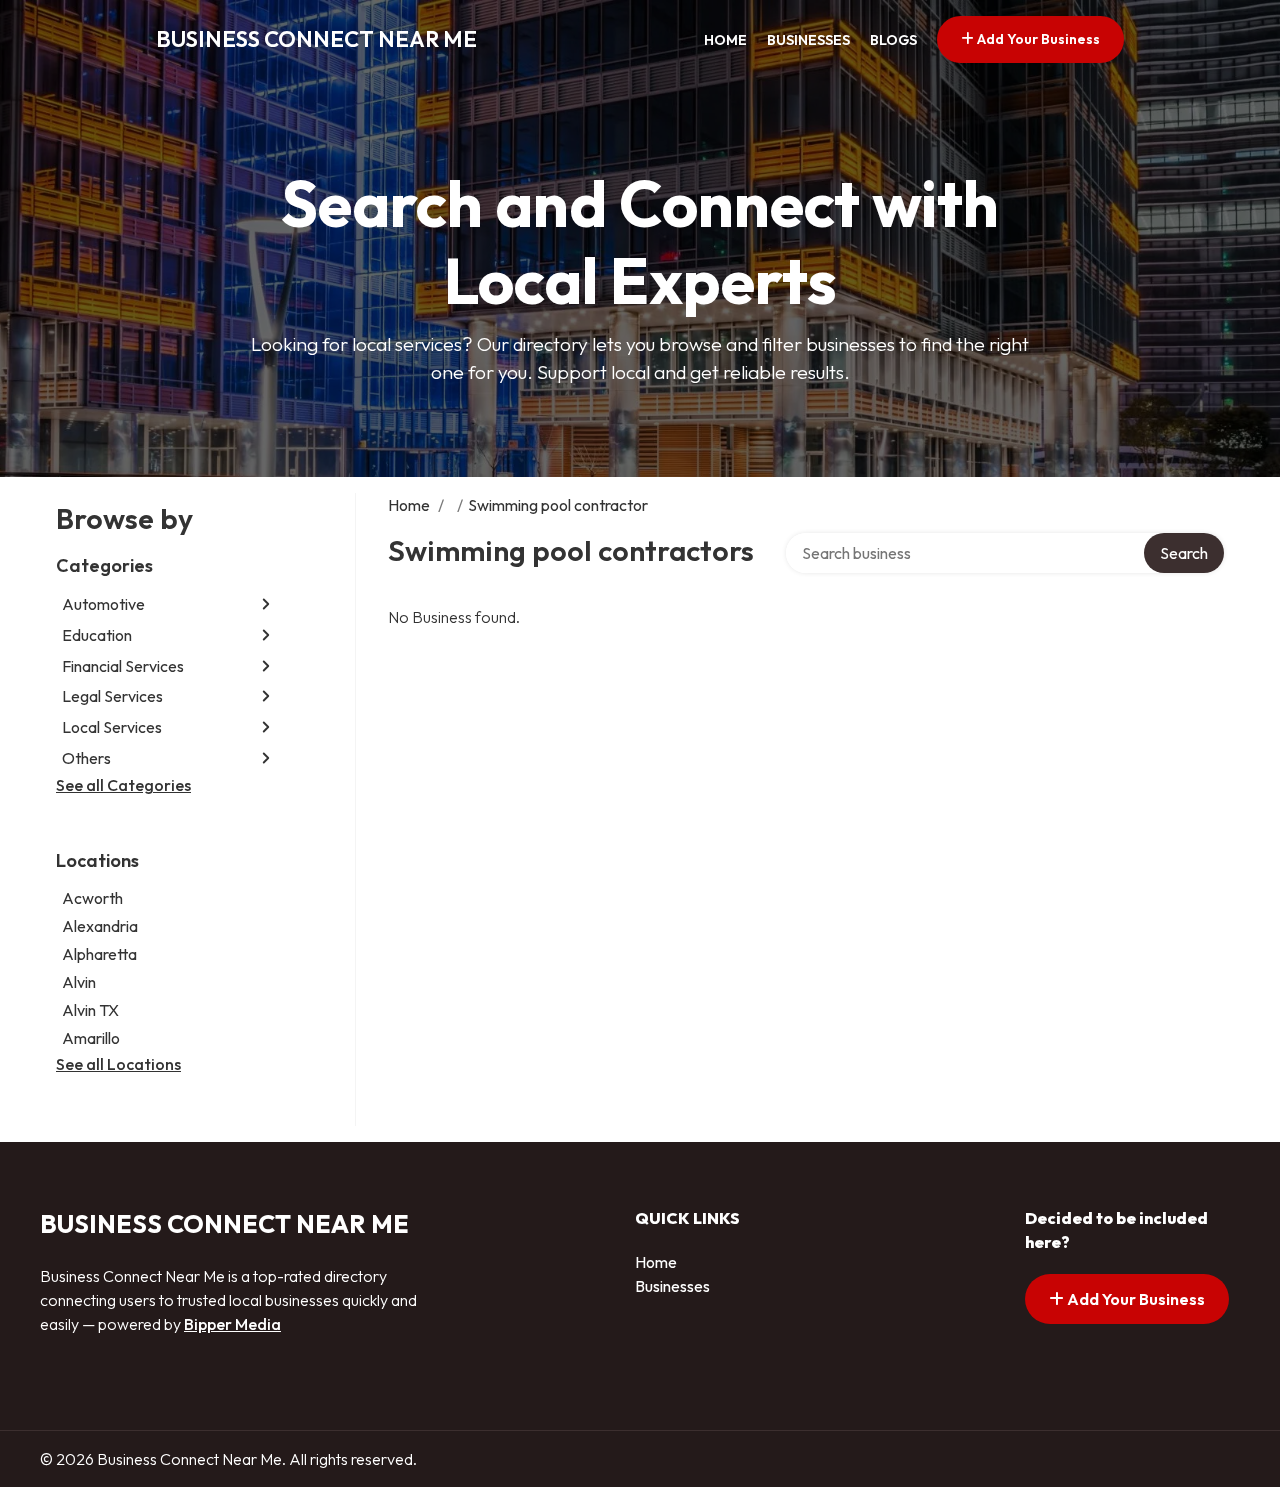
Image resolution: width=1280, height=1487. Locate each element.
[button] (266, 604)
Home (725, 40)
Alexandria (100, 926)
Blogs (893, 40)
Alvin (79, 982)
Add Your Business (1037, 39)
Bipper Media (232, 1324)
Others (86, 758)
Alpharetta (99, 954)
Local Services (112, 727)
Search (1184, 553)
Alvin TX (90, 1010)
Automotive (103, 604)
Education (97, 635)
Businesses (808, 40)
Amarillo (91, 1038)
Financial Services (123, 666)
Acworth (92, 898)
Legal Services (112, 696)
